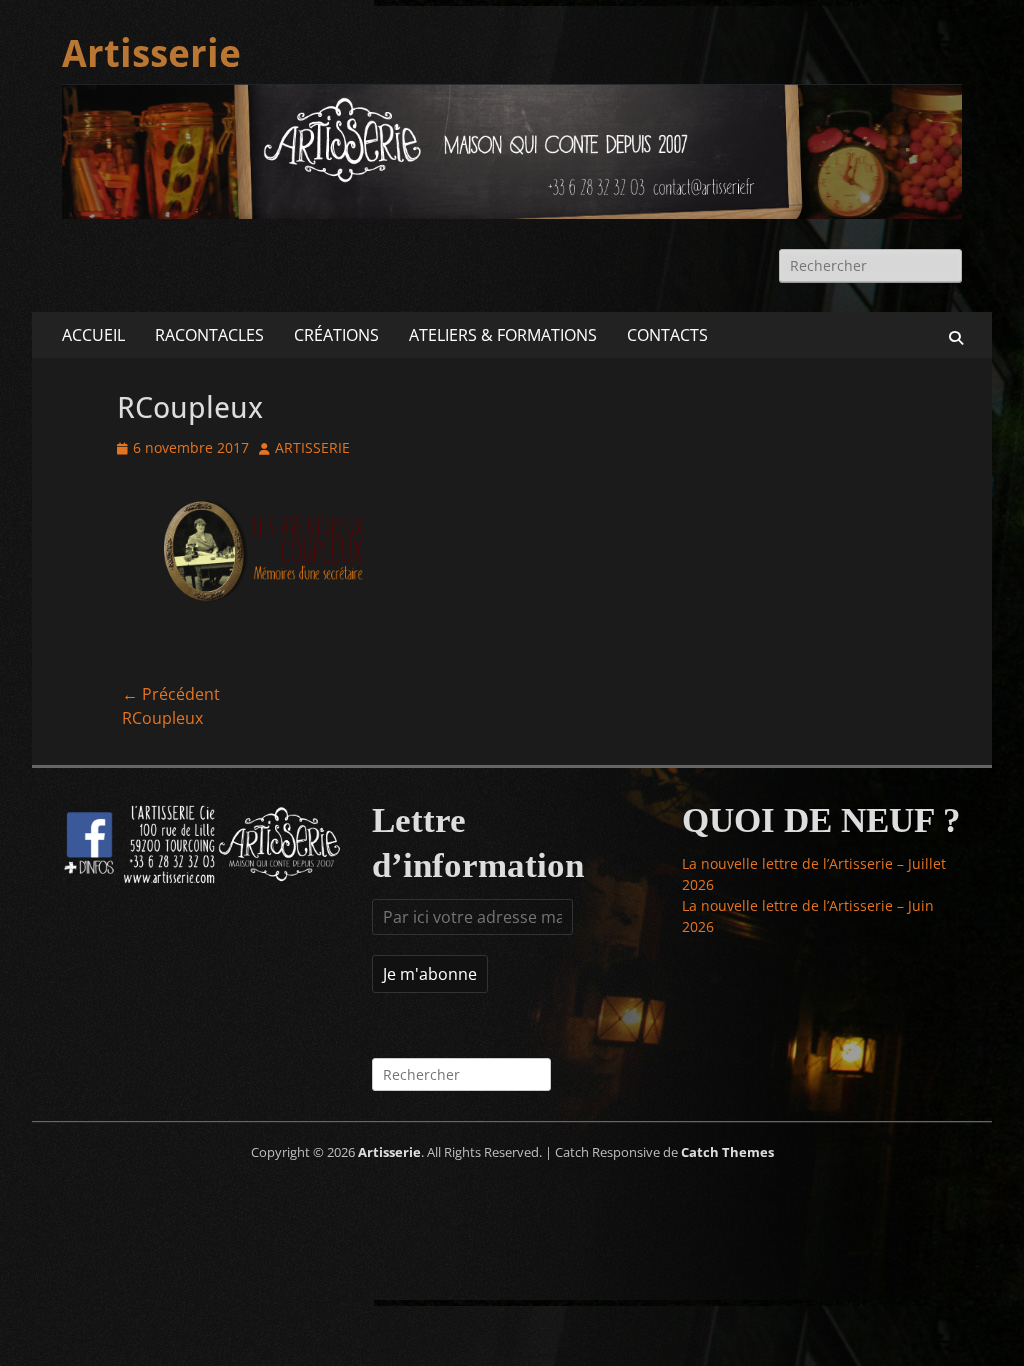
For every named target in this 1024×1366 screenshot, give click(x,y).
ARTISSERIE (312, 447)
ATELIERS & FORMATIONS (503, 335)
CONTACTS (667, 335)
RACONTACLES (209, 335)
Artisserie (151, 54)
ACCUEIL (93, 335)
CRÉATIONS (336, 335)
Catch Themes (727, 1152)
